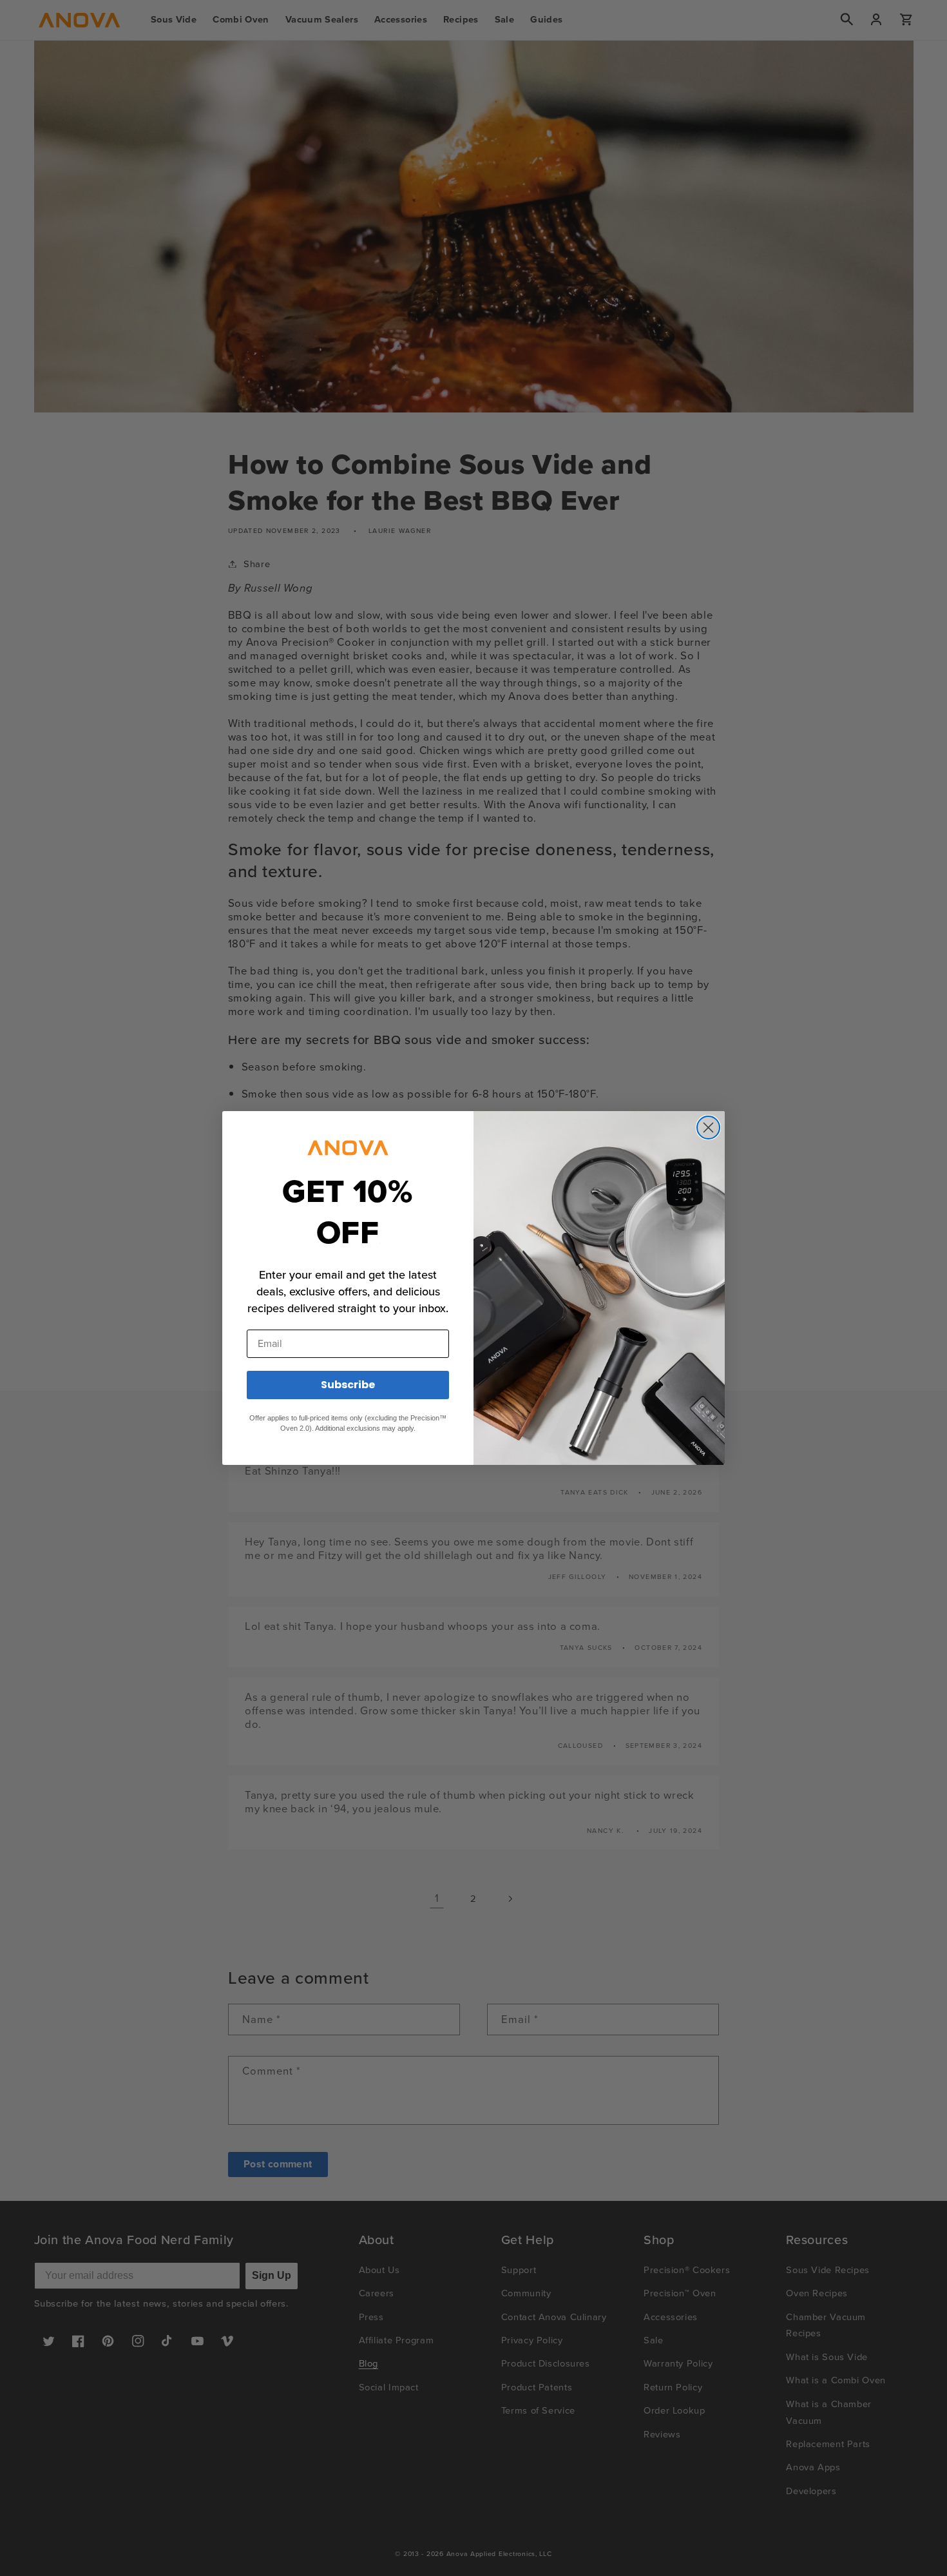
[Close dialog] (708, 1128)
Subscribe (348, 1385)
